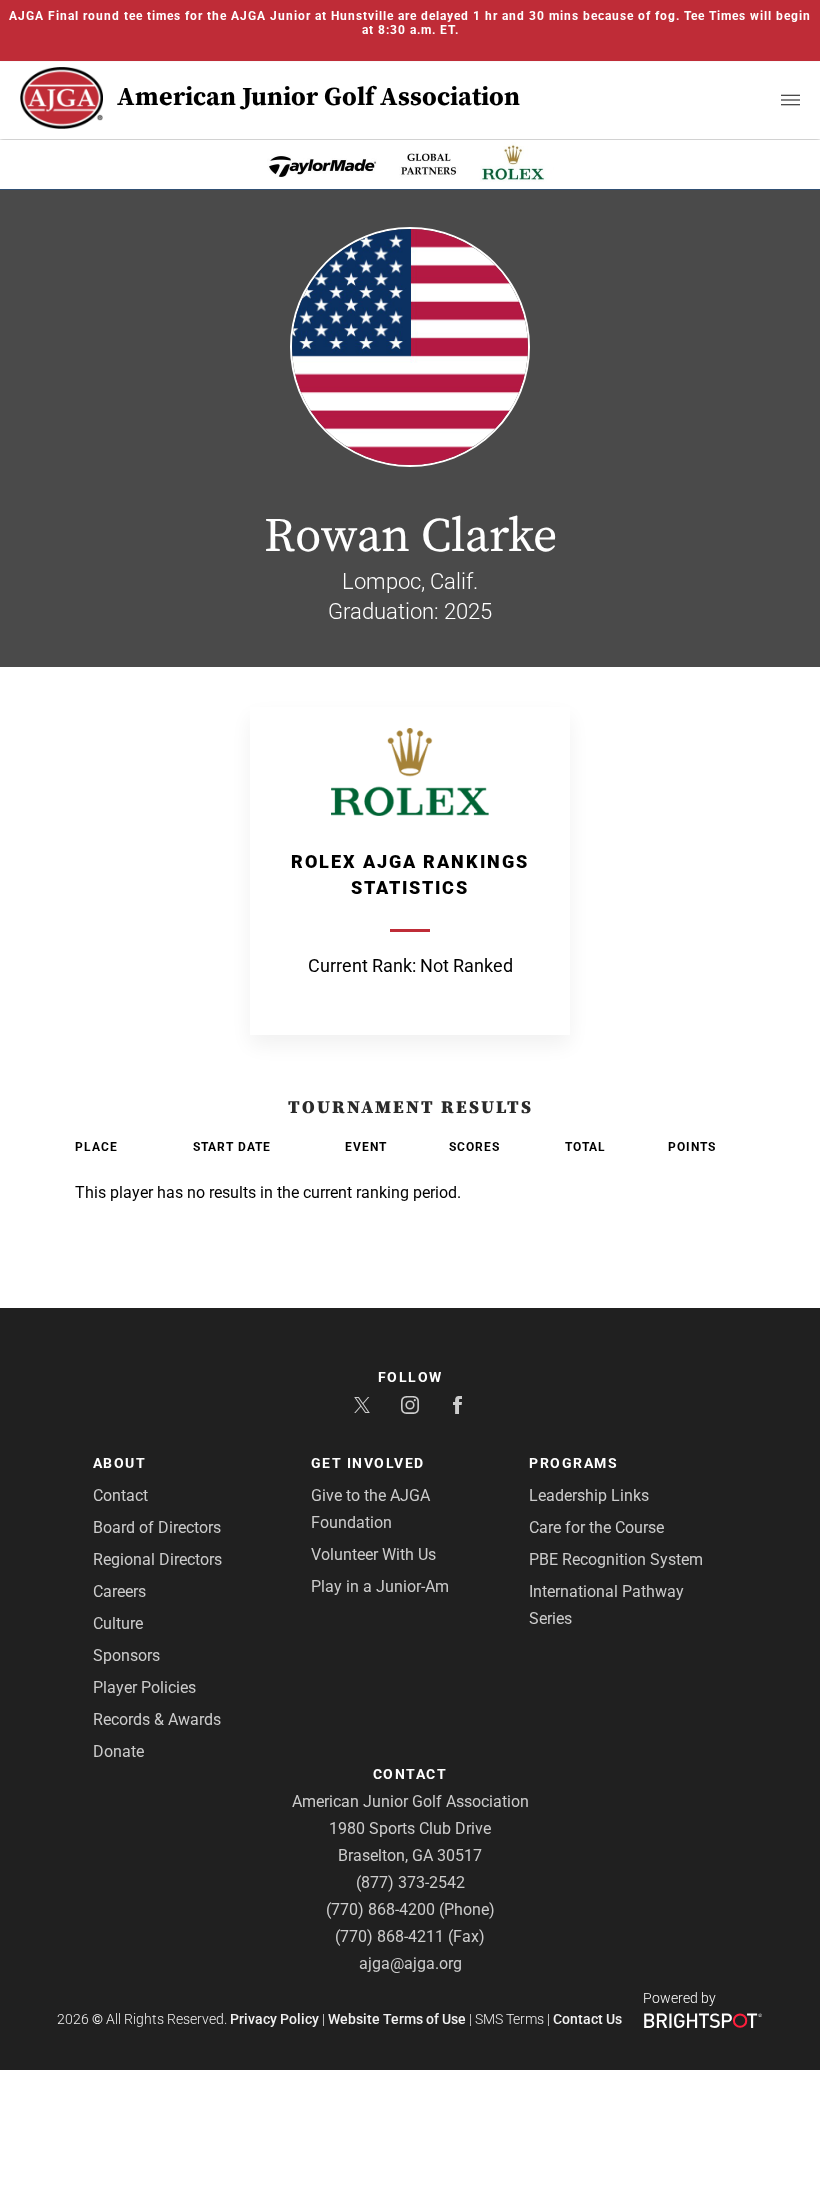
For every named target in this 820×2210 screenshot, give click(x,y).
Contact (120, 1495)
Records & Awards (157, 1719)
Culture (118, 1623)
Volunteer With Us (373, 1554)
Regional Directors (157, 1559)
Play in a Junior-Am (380, 1586)
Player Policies (144, 1687)
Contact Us (587, 2019)
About (120, 1463)
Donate (118, 1751)
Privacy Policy (274, 2019)
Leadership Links (589, 1495)
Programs (573, 1463)
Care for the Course (596, 1527)
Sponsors (126, 1655)
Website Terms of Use (397, 2019)
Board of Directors (157, 1527)
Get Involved (368, 1463)
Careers (119, 1591)
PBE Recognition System (616, 1559)
